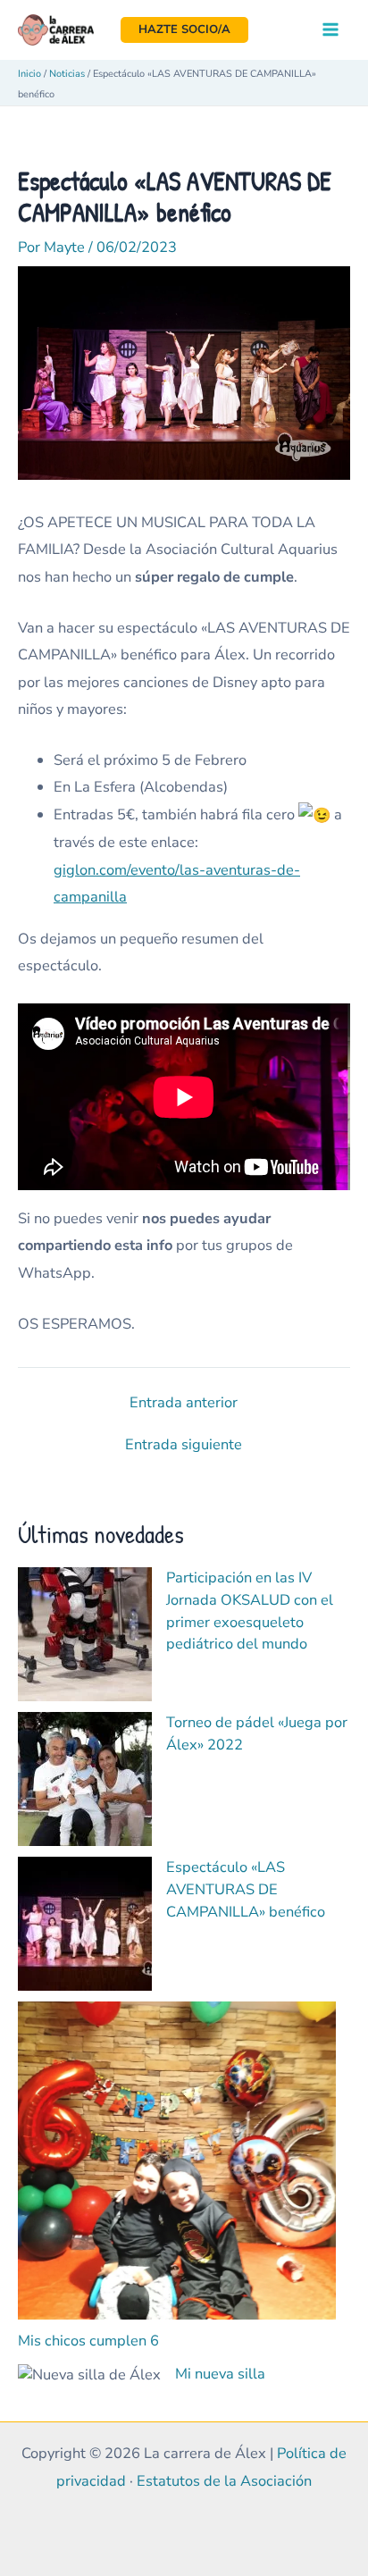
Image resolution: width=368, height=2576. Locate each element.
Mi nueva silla (220, 2374)
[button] (184, 30)
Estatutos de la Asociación (224, 2481)
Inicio (29, 74)
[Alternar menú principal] (330, 30)
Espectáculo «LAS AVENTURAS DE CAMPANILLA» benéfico (246, 1889)
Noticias (67, 74)
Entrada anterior (184, 1403)
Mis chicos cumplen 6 (88, 2341)
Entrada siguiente (184, 1445)
